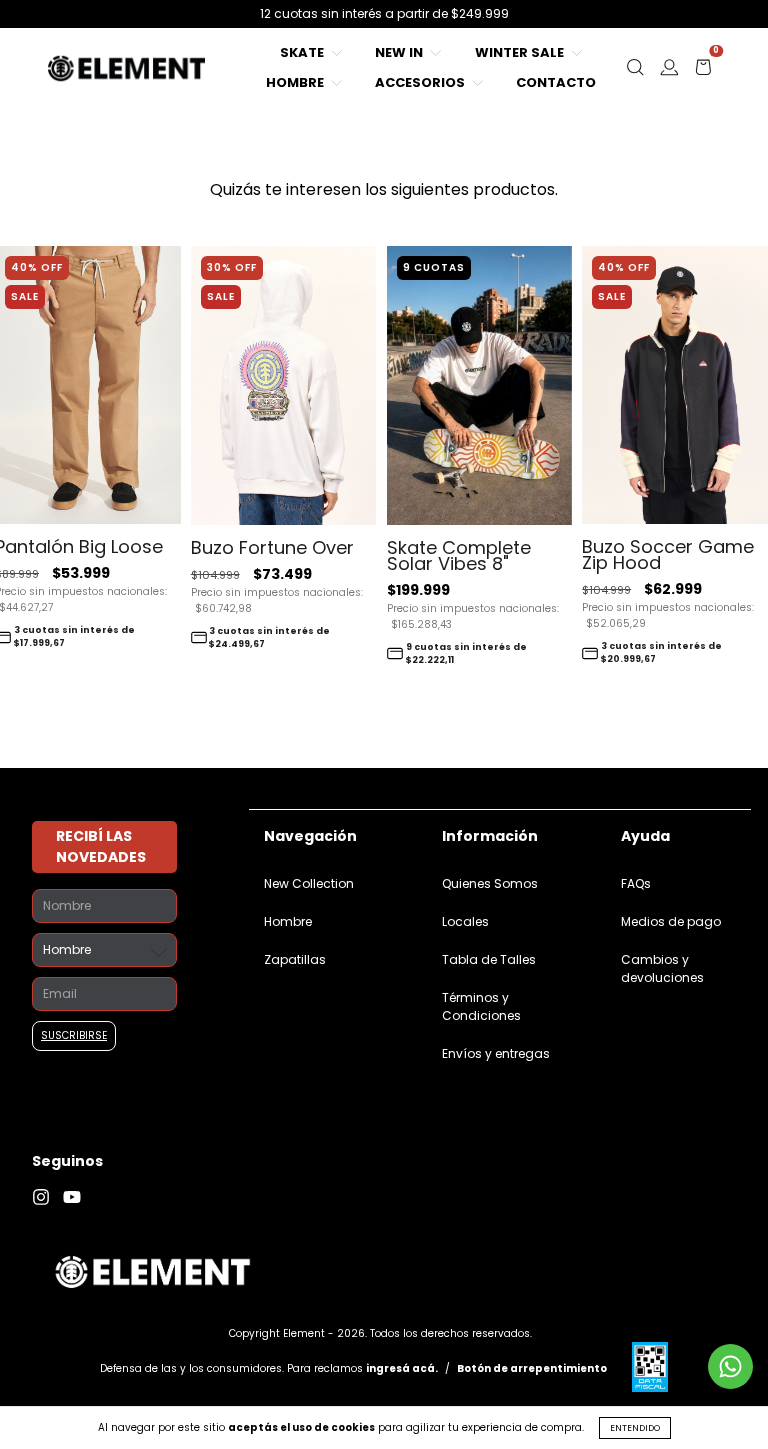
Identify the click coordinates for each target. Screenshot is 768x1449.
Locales (465, 921)
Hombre (296, 82)
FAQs (636, 883)
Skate (303, 52)
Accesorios (421, 82)
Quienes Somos (490, 883)
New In (400, 52)
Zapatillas (295, 959)
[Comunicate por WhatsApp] (730, 1366)
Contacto (556, 82)
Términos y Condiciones (481, 1006)
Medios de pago (671, 921)
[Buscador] (635, 72)
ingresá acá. (402, 1368)
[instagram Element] (47, 1197)
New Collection (309, 883)
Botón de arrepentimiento (532, 1368)
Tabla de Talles (489, 959)
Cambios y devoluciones (662, 968)
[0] (703, 72)
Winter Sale (521, 52)
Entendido (635, 1428)
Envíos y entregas (496, 1053)
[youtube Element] (77, 1197)
